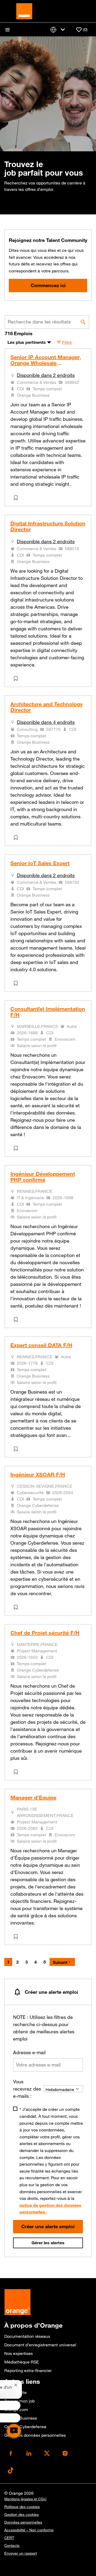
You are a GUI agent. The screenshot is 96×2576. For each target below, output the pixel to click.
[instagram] (65, 2453)
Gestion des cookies (21, 2515)
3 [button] (27, 1962)
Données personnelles (23, 2522)
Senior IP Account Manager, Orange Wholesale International (46, 360)
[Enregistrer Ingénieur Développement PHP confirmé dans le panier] (17, 1320)
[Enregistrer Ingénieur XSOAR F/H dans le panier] (17, 1607)
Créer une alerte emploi (48, 2226)
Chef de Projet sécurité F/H (45, 1633)
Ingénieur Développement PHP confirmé (43, 1177)
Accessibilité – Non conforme (29, 2530)
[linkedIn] (29, 2453)
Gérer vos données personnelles (35, 2435)
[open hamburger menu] (7, 30)
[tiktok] (11, 2470)
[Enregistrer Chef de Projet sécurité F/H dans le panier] (17, 1772)
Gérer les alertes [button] (48, 2243)
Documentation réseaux (27, 2336)
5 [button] (45, 1962)
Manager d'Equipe (33, 1798)
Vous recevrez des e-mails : (27, 2089)
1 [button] (8, 1962)
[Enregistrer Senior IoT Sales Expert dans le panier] (17, 983)
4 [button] (36, 1962)
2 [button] (17, 1962)
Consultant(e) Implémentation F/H (48, 1012)
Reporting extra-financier (28, 2370)
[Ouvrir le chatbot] (14, 2431)
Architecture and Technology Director (47, 707)
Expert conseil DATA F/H (41, 1345)
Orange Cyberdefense (25, 2427)
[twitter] (47, 2453)
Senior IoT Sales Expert (40, 863)
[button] (64, 342)
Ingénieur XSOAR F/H (38, 1475)
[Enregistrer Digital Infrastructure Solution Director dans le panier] (17, 678)
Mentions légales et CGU (25, 2499)
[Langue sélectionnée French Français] (59, 30)
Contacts (12, 2546)
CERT (9, 2538)
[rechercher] (83, 322)
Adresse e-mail (29, 2052)
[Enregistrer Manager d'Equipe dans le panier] (17, 1937)
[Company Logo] (24, 11)
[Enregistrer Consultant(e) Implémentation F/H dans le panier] (17, 1148)
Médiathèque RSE (22, 2362)
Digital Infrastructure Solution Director (48, 526)
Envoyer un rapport (21, 2553)
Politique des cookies (22, 2507)
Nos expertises (19, 2353)
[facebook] (11, 2453)
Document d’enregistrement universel (40, 2345)
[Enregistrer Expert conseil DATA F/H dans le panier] (17, 1449)
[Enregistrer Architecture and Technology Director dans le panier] (17, 838)
